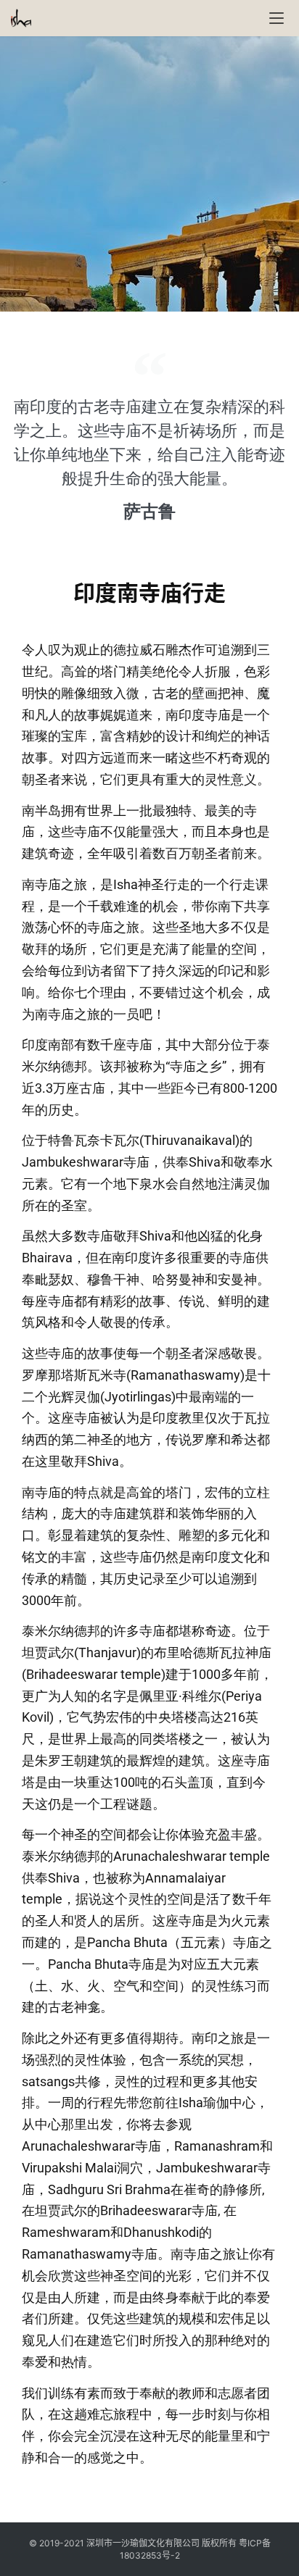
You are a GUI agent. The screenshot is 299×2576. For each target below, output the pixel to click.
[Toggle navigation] (277, 18)
